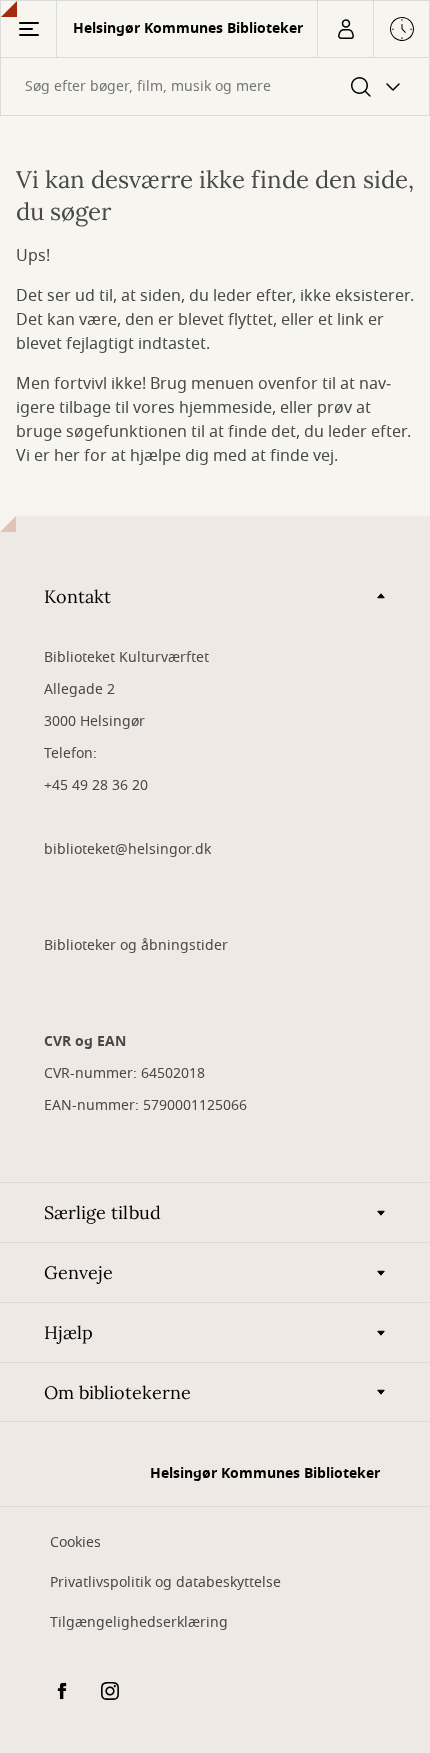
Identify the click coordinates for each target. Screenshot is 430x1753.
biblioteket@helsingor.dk (127, 849)
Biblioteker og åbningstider (136, 945)
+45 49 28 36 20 (96, 785)
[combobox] (215, 86)
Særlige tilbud (102, 1212)
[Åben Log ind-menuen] (345, 29)
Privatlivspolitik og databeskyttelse (165, 1582)
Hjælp (68, 1332)
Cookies (75, 1542)
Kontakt (77, 596)
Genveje (78, 1272)
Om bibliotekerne (117, 1392)
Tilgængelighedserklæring (139, 1622)
